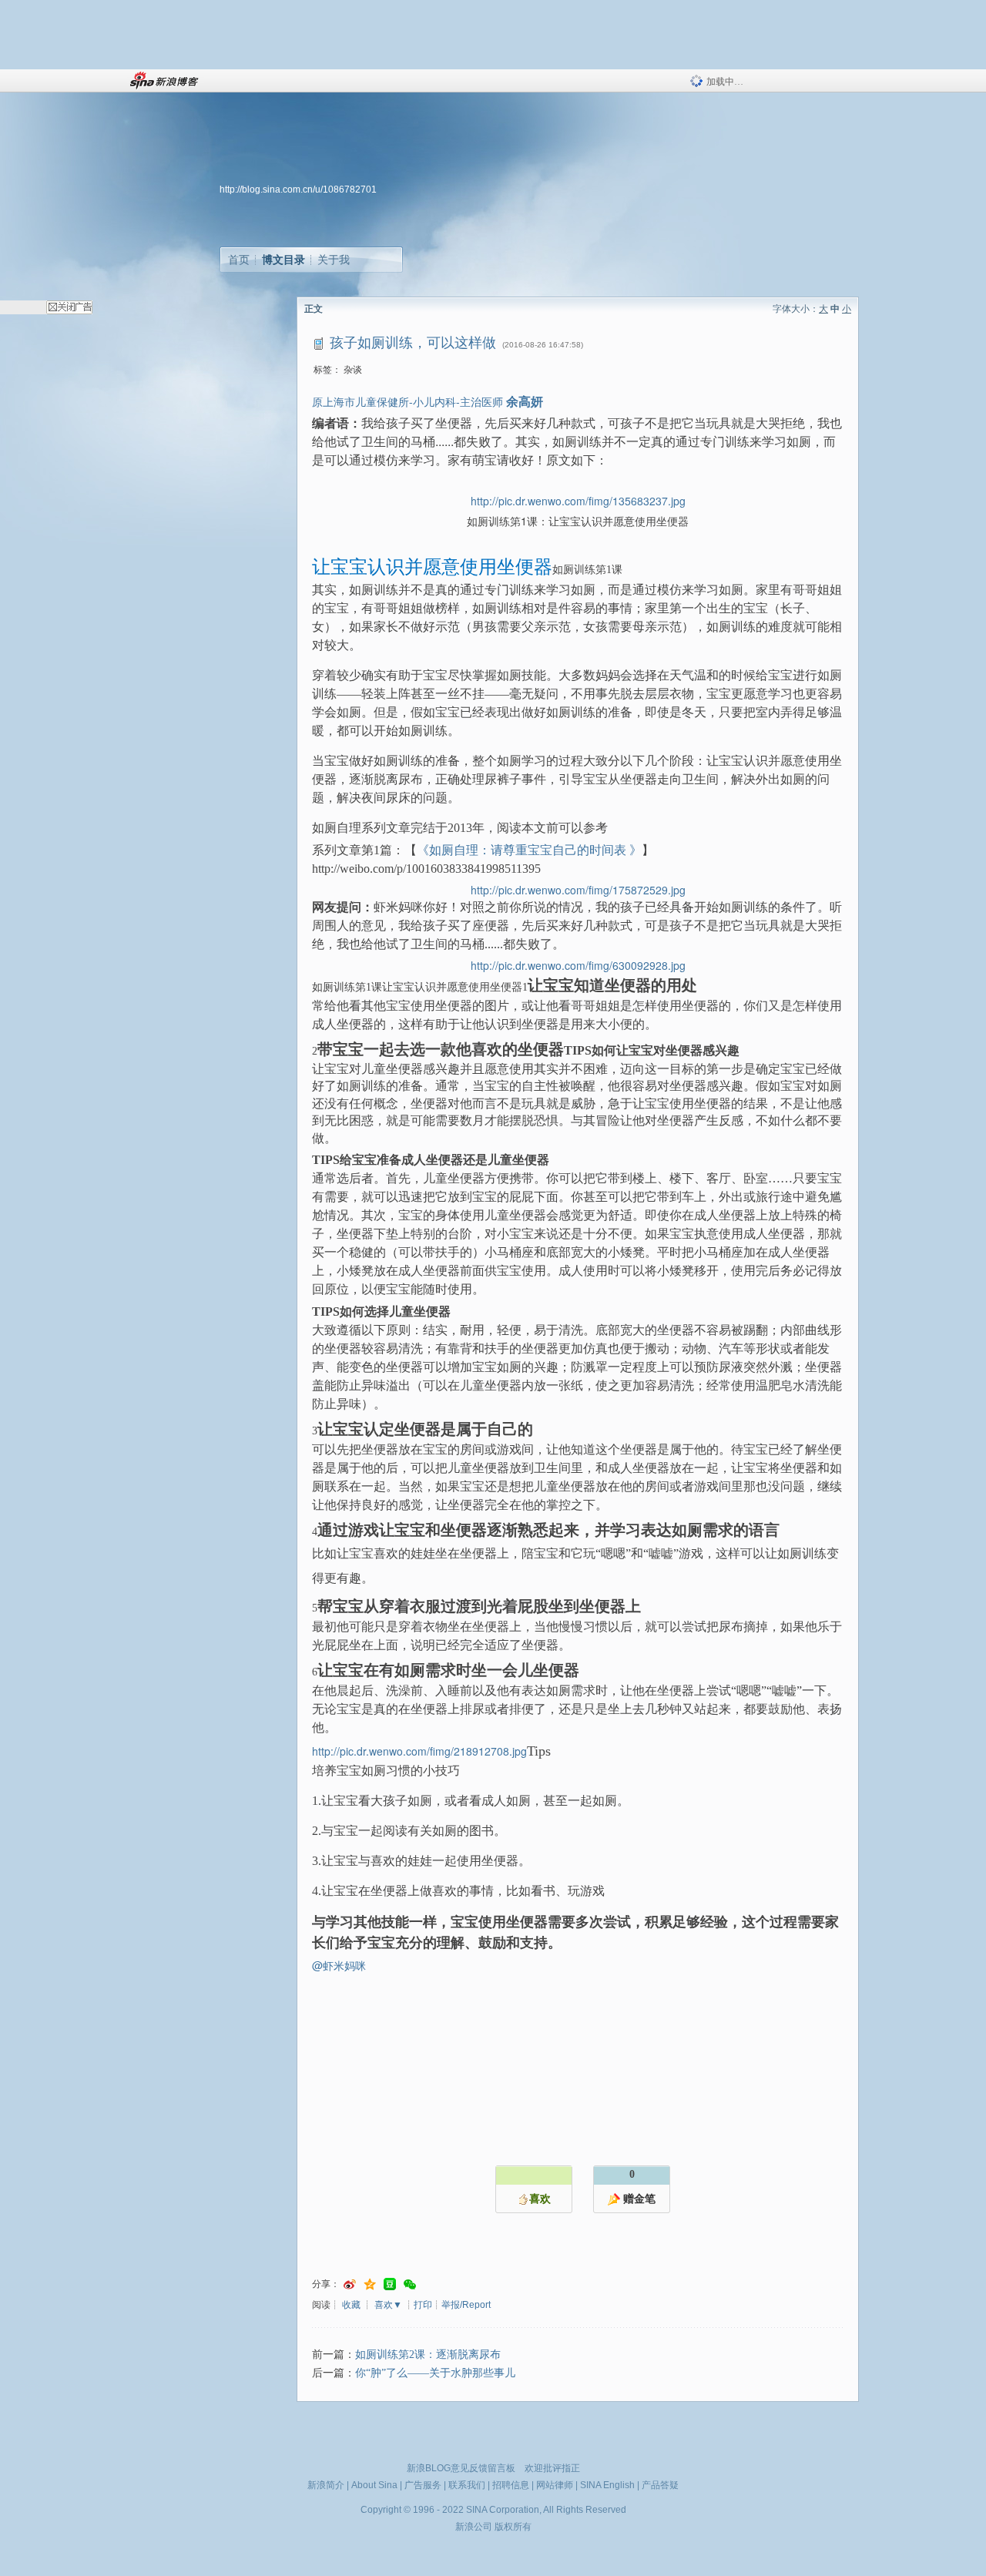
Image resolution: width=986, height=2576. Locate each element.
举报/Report (466, 2305)
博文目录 (283, 260)
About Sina (374, 2485)
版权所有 (513, 2527)
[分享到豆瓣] (390, 2284)
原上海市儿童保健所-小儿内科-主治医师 (407, 401)
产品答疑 (660, 2485)
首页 (239, 260)
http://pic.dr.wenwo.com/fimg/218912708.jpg (419, 1751)
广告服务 (423, 2485)
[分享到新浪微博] (350, 2284)
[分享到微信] (410, 2284)
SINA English (607, 2485)
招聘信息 (511, 2485)
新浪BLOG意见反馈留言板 (461, 2468)
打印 (423, 2305)
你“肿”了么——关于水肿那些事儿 (435, 2373)
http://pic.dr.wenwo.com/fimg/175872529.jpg (578, 890)
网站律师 (555, 2485)
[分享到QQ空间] (370, 2284)
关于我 (334, 260)
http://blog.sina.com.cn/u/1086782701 (298, 190)
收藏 (351, 2305)
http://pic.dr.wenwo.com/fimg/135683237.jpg (578, 501)
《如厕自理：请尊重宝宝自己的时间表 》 (529, 850)
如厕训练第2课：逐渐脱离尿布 (428, 2355)
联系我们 (467, 2485)
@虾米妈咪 (339, 1965)
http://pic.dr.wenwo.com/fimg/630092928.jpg (578, 965)
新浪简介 (326, 2485)
